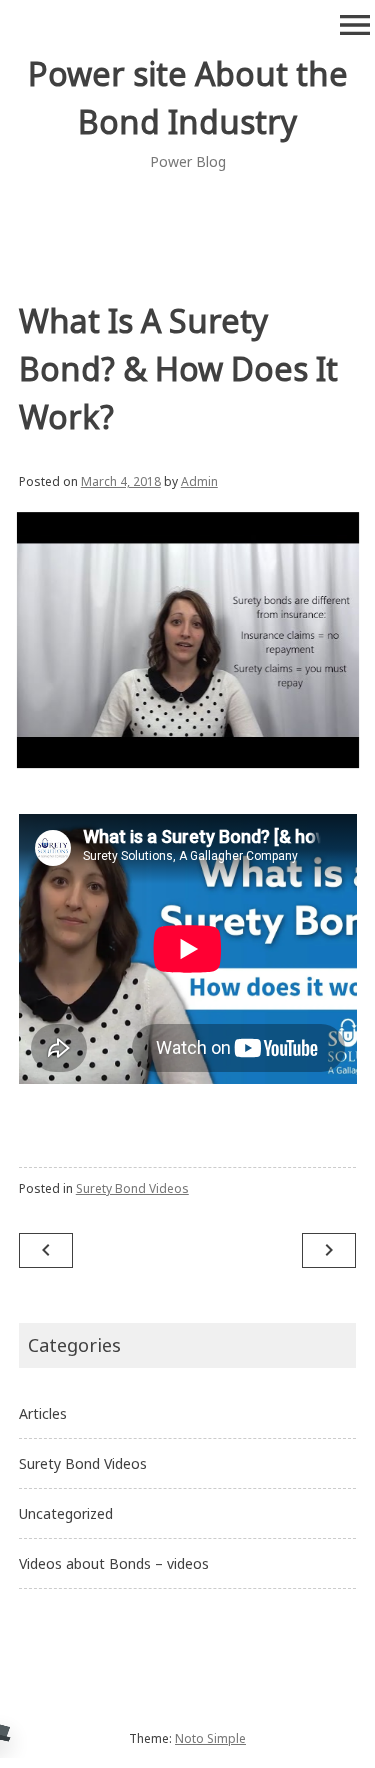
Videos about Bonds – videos (114, 1563)
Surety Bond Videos (132, 1188)
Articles (43, 1413)
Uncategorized (66, 1513)
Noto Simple (210, 1738)
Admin (199, 481)
